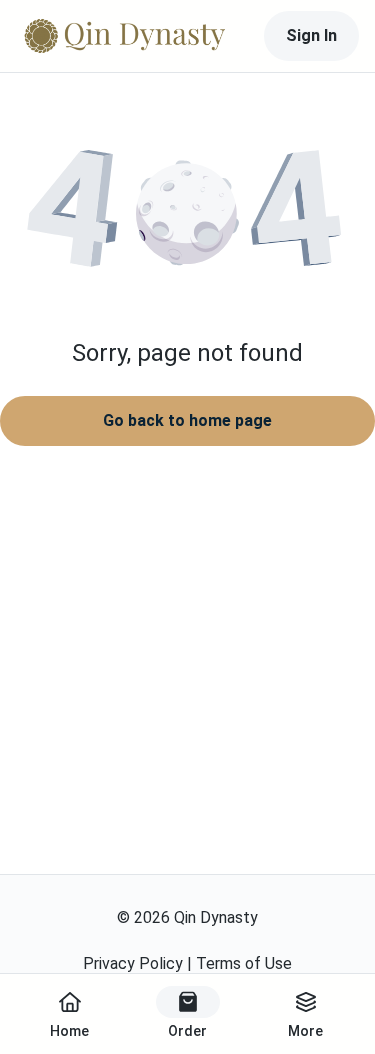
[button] (187, 215)
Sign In (311, 35)
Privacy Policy (133, 963)
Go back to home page (187, 420)
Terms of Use (244, 963)
